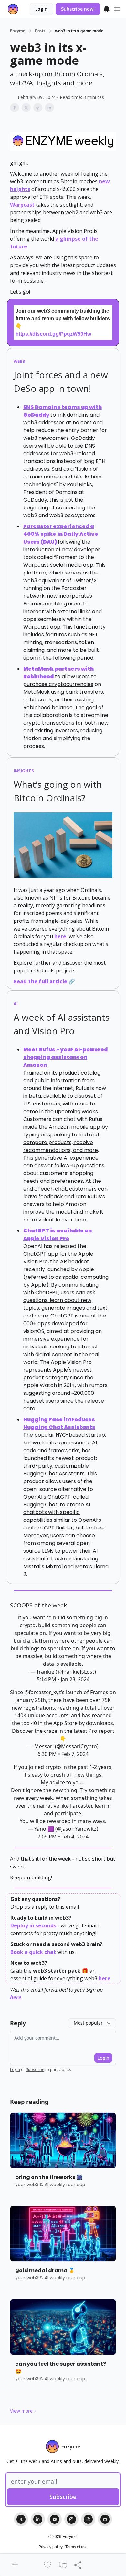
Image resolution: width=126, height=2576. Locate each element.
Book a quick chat (33, 1952)
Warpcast (22, 205)
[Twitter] (21, 2519)
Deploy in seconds (33, 1925)
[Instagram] (71, 2519)
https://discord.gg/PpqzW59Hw (53, 334)
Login (41, 9)
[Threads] (88, 2519)
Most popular (88, 2023)
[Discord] (105, 2519)
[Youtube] (55, 2519)
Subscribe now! (78, 9)
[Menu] (107, 8)
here (60, 936)
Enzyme (18, 31)
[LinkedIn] (38, 2519)
